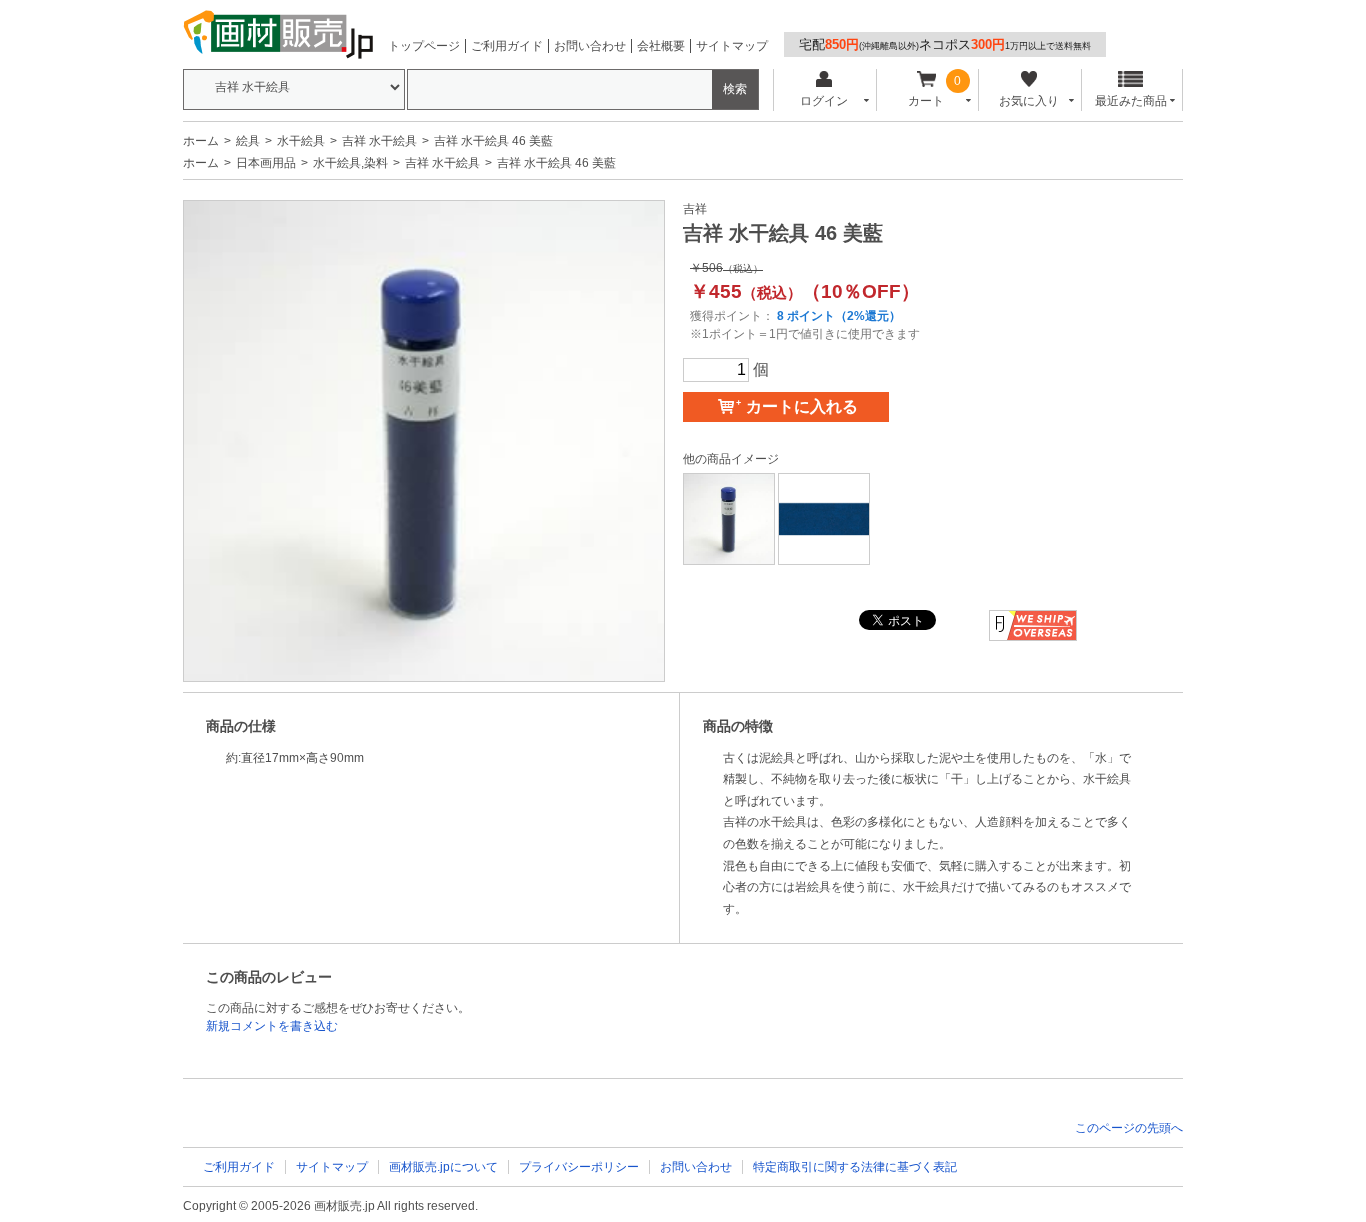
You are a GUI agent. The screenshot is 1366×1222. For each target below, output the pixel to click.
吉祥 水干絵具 (379, 141)
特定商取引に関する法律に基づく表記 (855, 1167)
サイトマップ (732, 46)
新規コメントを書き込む (272, 1026)
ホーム (201, 141)
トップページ (424, 46)
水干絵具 (301, 141)
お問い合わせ (590, 46)
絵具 (248, 141)
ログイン (824, 101)
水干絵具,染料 (350, 163)
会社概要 (661, 46)
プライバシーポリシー (579, 1167)
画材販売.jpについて (443, 1167)
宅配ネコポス (945, 44)
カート (926, 101)
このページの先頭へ (1129, 1128)
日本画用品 (266, 163)
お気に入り (1029, 101)
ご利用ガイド (507, 46)
